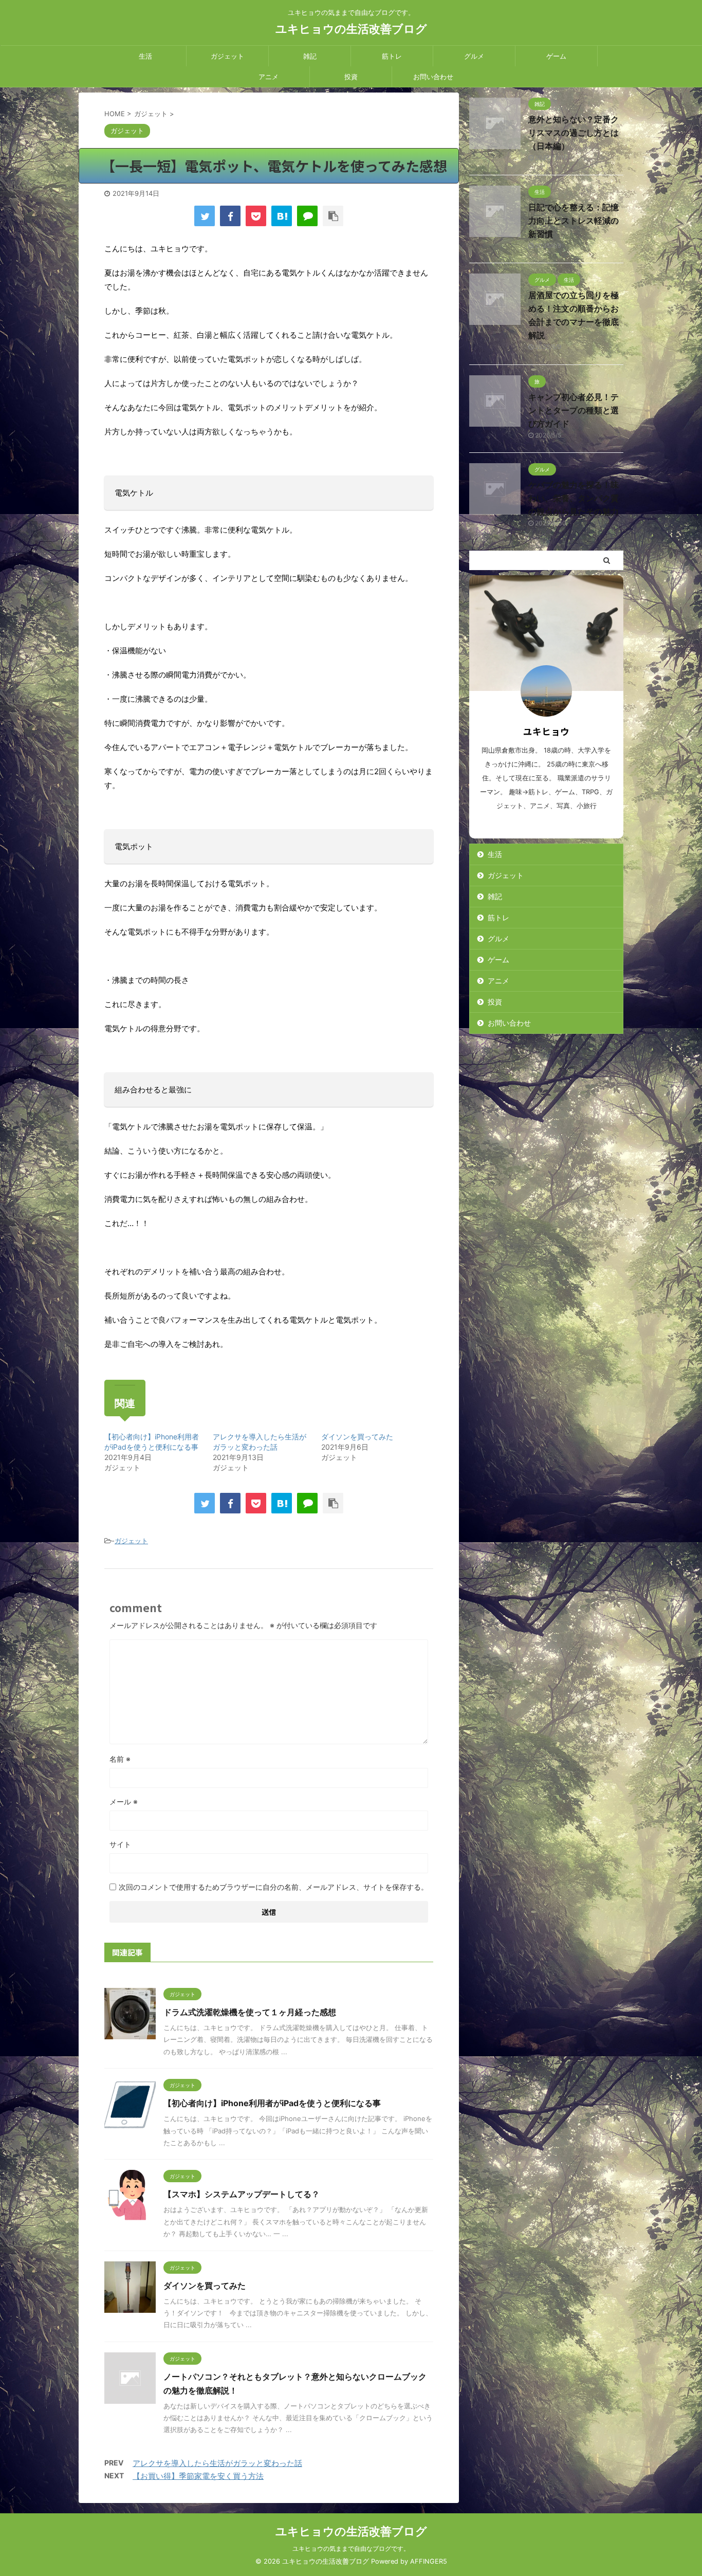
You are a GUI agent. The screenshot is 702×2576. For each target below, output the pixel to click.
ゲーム (556, 56)
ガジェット (227, 56)
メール (124, 1802)
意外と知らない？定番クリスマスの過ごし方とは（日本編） (574, 133)
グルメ (474, 56)
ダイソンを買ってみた (357, 1437)
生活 (145, 56)
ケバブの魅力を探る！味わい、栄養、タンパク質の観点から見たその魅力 (574, 498)
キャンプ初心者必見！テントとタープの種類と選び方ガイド (574, 410)
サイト (120, 1844)
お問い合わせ (433, 77)
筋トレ (392, 56)
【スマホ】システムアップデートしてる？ (242, 2194)
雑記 (310, 56)
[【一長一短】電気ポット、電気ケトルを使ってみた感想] (282, 216)
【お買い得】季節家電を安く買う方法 (198, 2476)
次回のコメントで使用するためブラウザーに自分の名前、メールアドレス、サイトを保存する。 (273, 1887)
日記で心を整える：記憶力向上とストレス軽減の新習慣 (574, 221)
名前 (120, 1759)
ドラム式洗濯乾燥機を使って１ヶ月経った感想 (250, 2012)
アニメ (269, 77)
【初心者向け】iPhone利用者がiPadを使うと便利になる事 (272, 2103)
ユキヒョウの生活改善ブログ (351, 29)
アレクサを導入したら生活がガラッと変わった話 (217, 2463)
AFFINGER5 (429, 2561)
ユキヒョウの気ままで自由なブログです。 (351, 2548)
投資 (351, 77)
